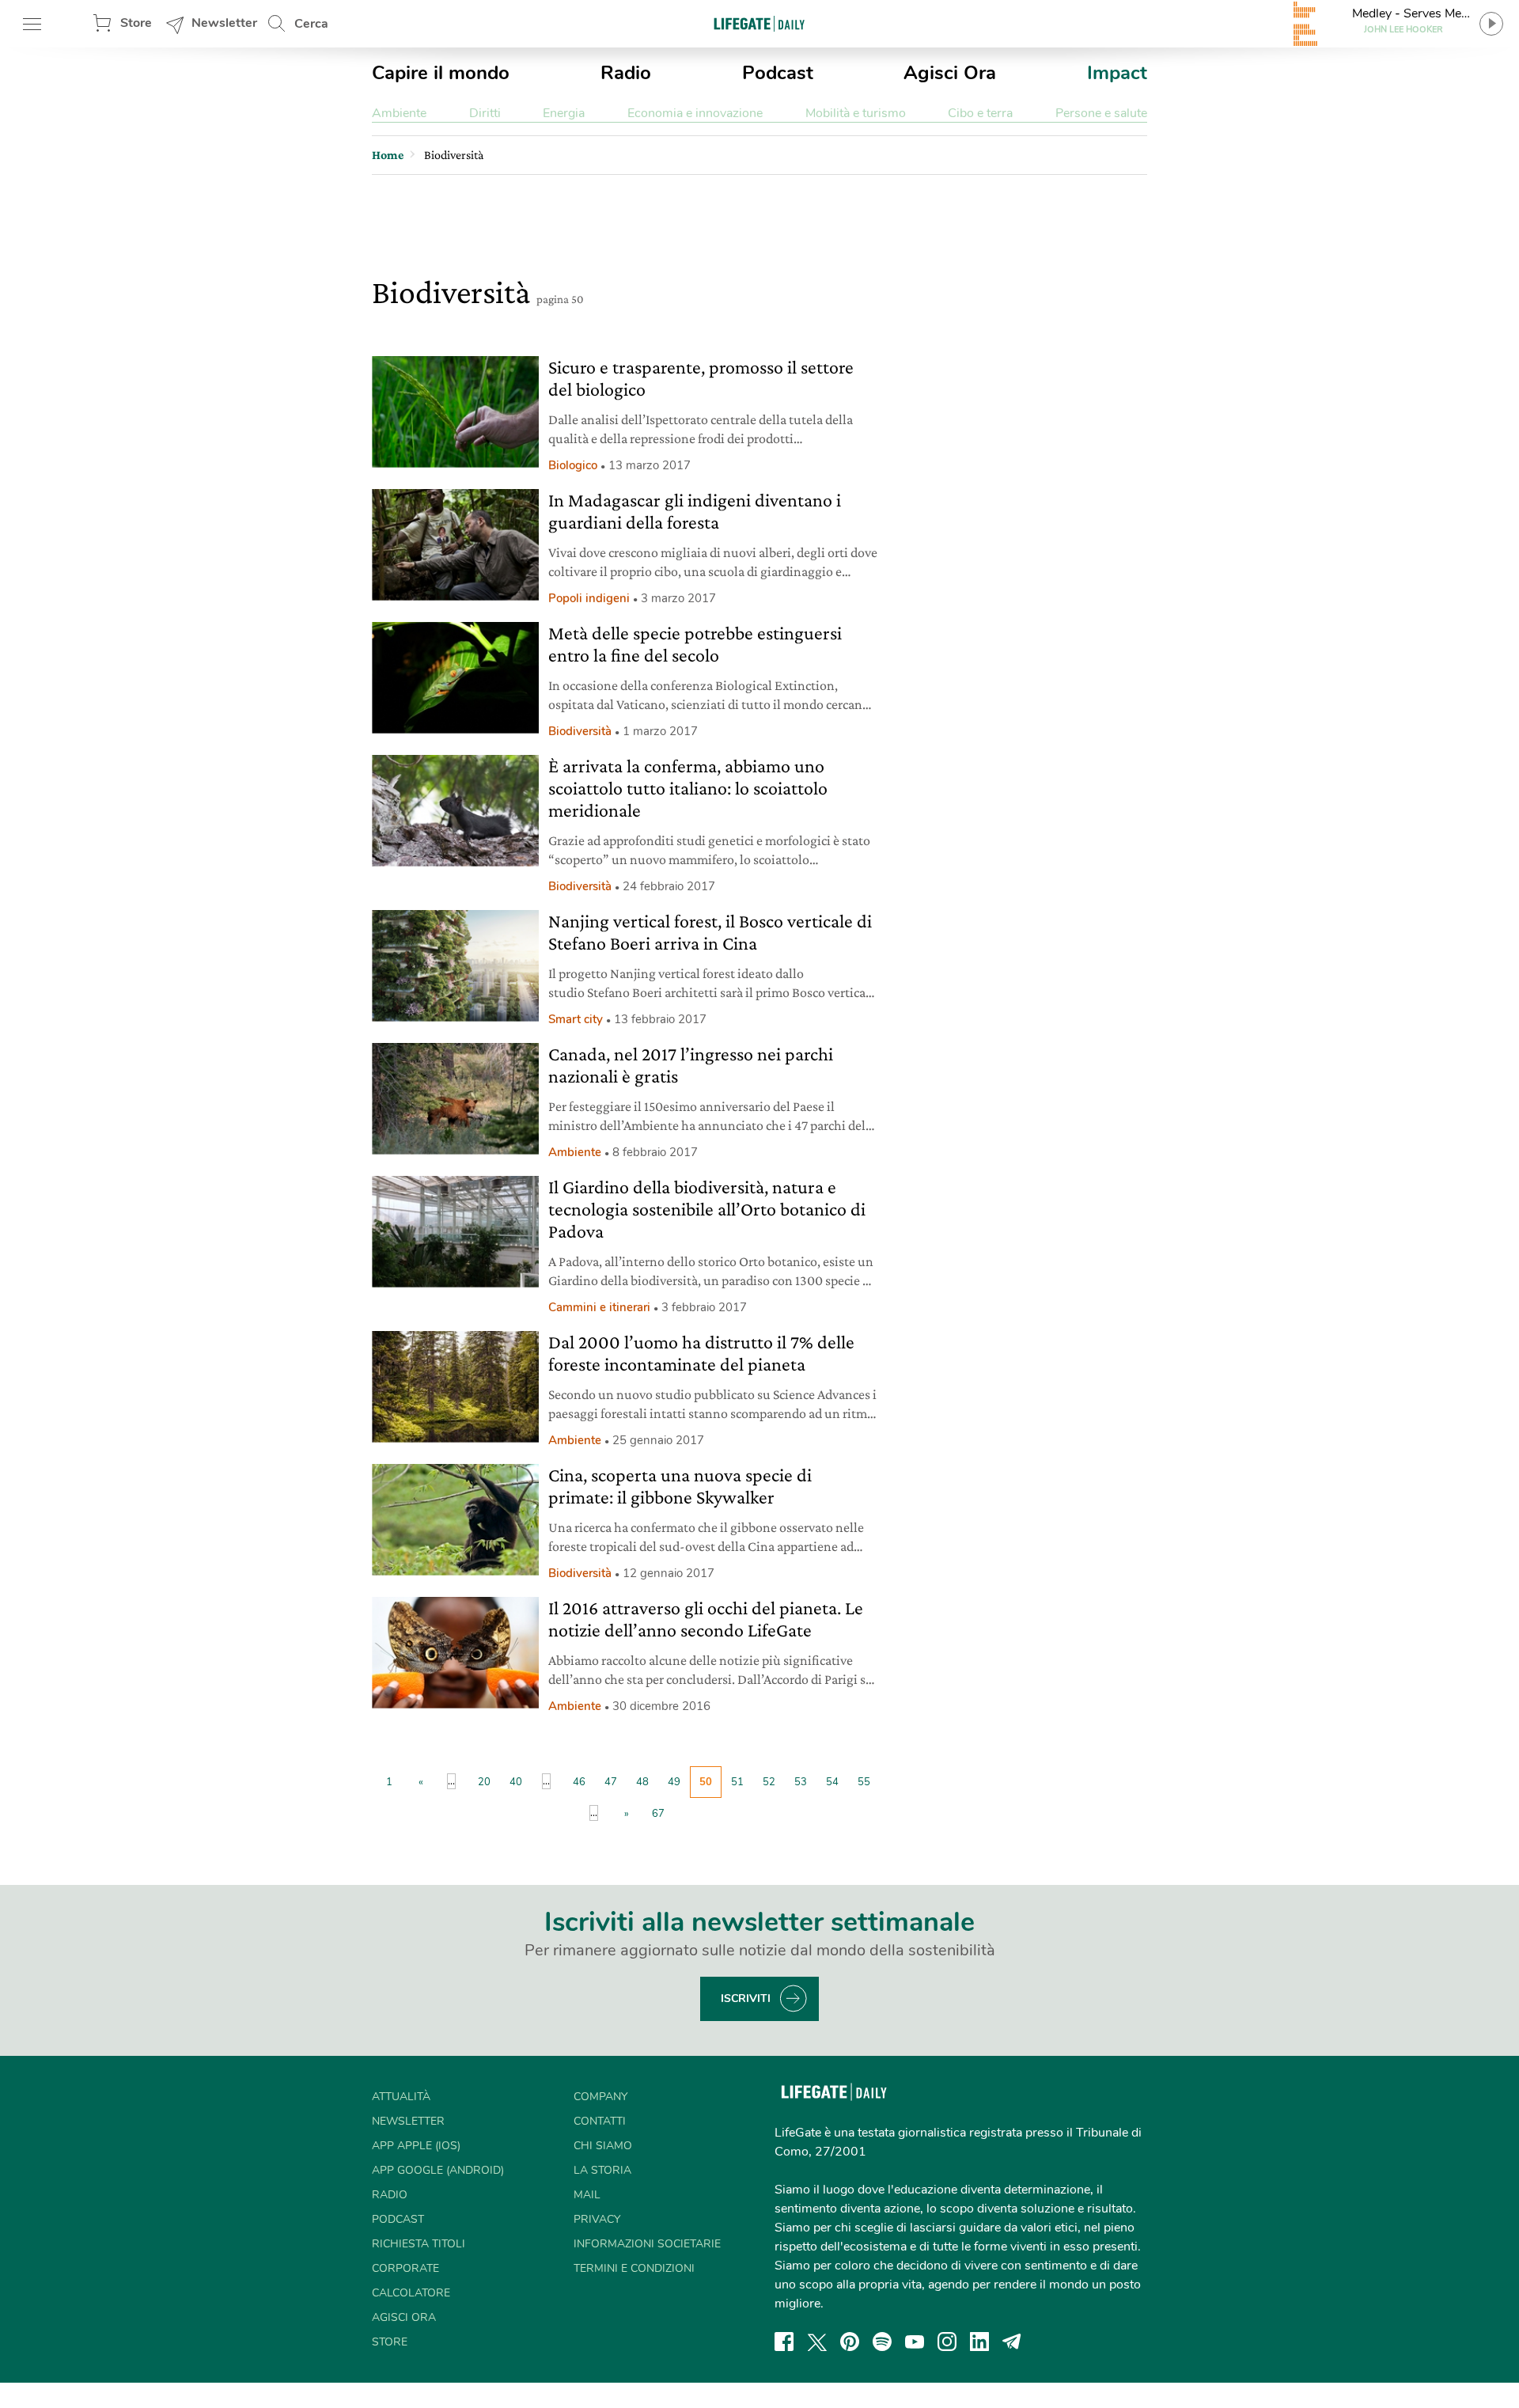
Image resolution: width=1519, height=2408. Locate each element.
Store (136, 23)
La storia (602, 2170)
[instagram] (947, 2342)
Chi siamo (603, 2146)
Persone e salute (1101, 113)
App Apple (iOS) (416, 2146)
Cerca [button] (311, 24)
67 (658, 1814)
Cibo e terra (980, 113)
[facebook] (784, 2342)
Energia (564, 113)
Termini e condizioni (634, 2268)
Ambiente (399, 113)
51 (737, 1782)
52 (769, 1782)
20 (484, 1782)
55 (864, 1782)
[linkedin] (979, 2342)
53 (801, 1782)
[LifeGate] (759, 23)
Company (600, 2097)
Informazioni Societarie (647, 2244)
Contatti (600, 2121)
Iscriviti (746, 1998)
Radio (626, 73)
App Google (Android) (438, 2170)
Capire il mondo (441, 73)
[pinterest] (850, 2342)
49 (674, 1782)
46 (579, 1782)
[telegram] (1012, 2342)
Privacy (597, 2219)
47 (611, 1782)
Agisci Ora (950, 73)
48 (642, 1782)
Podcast (778, 73)
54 (832, 1782)
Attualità (401, 2097)
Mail (587, 2195)
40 (516, 1782)
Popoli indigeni (589, 598)
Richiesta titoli (419, 2244)
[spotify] (882, 2342)
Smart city (576, 1019)
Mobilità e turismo (856, 113)
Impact (1117, 73)
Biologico (573, 465)
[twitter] (817, 2342)
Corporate (405, 2268)
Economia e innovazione (695, 113)
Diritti (485, 113)
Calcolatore (411, 2293)
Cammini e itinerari (599, 1307)
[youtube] (915, 2342)
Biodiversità (580, 731)
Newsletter (224, 23)
